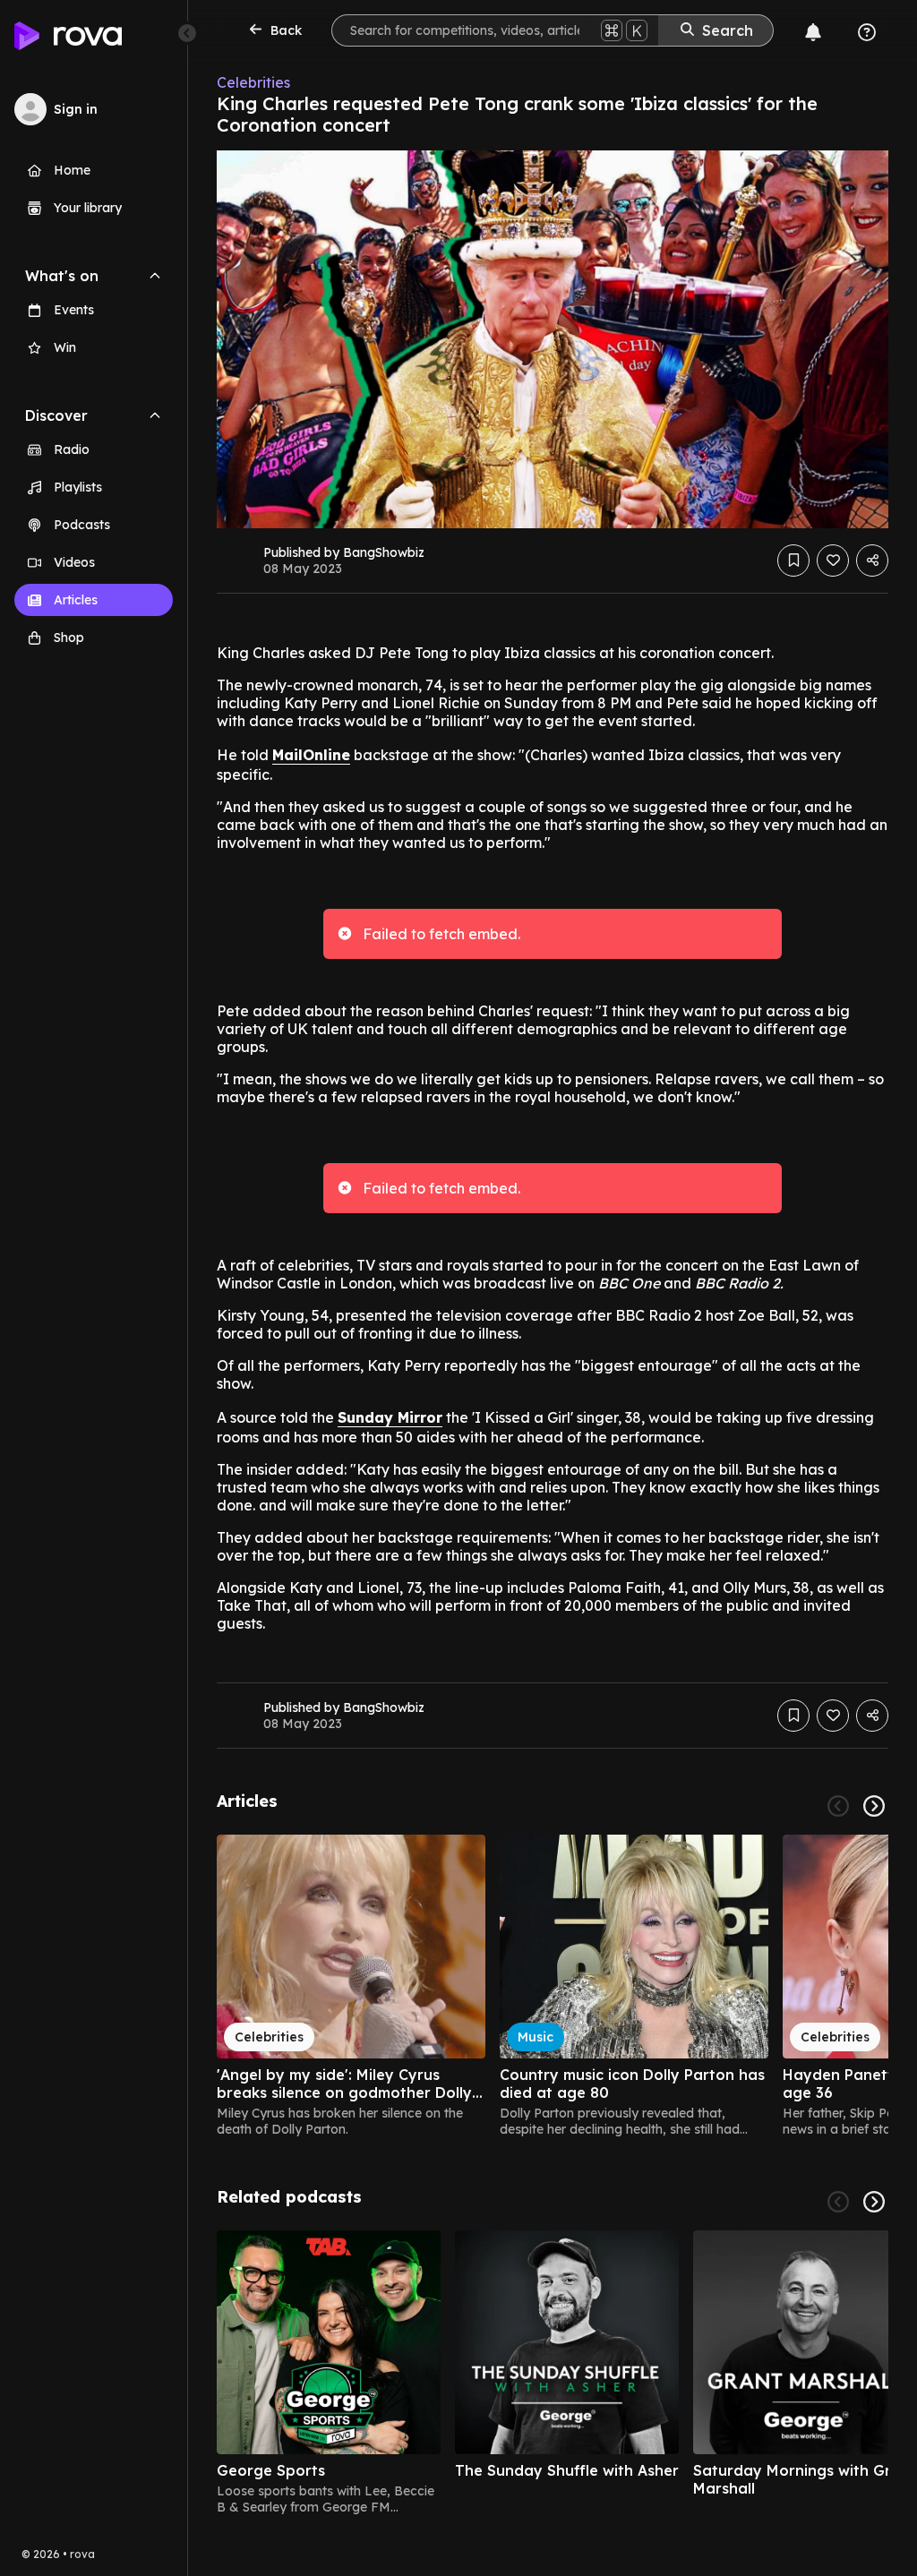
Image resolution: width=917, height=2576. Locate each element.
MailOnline (311, 755)
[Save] (793, 561)
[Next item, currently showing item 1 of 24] (874, 1806)
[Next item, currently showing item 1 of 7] (874, 2202)
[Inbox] (813, 32)
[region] (553, 1986)
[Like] (833, 561)
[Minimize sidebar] (187, 33)
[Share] (872, 561)
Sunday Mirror (390, 1417)
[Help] (867, 32)
